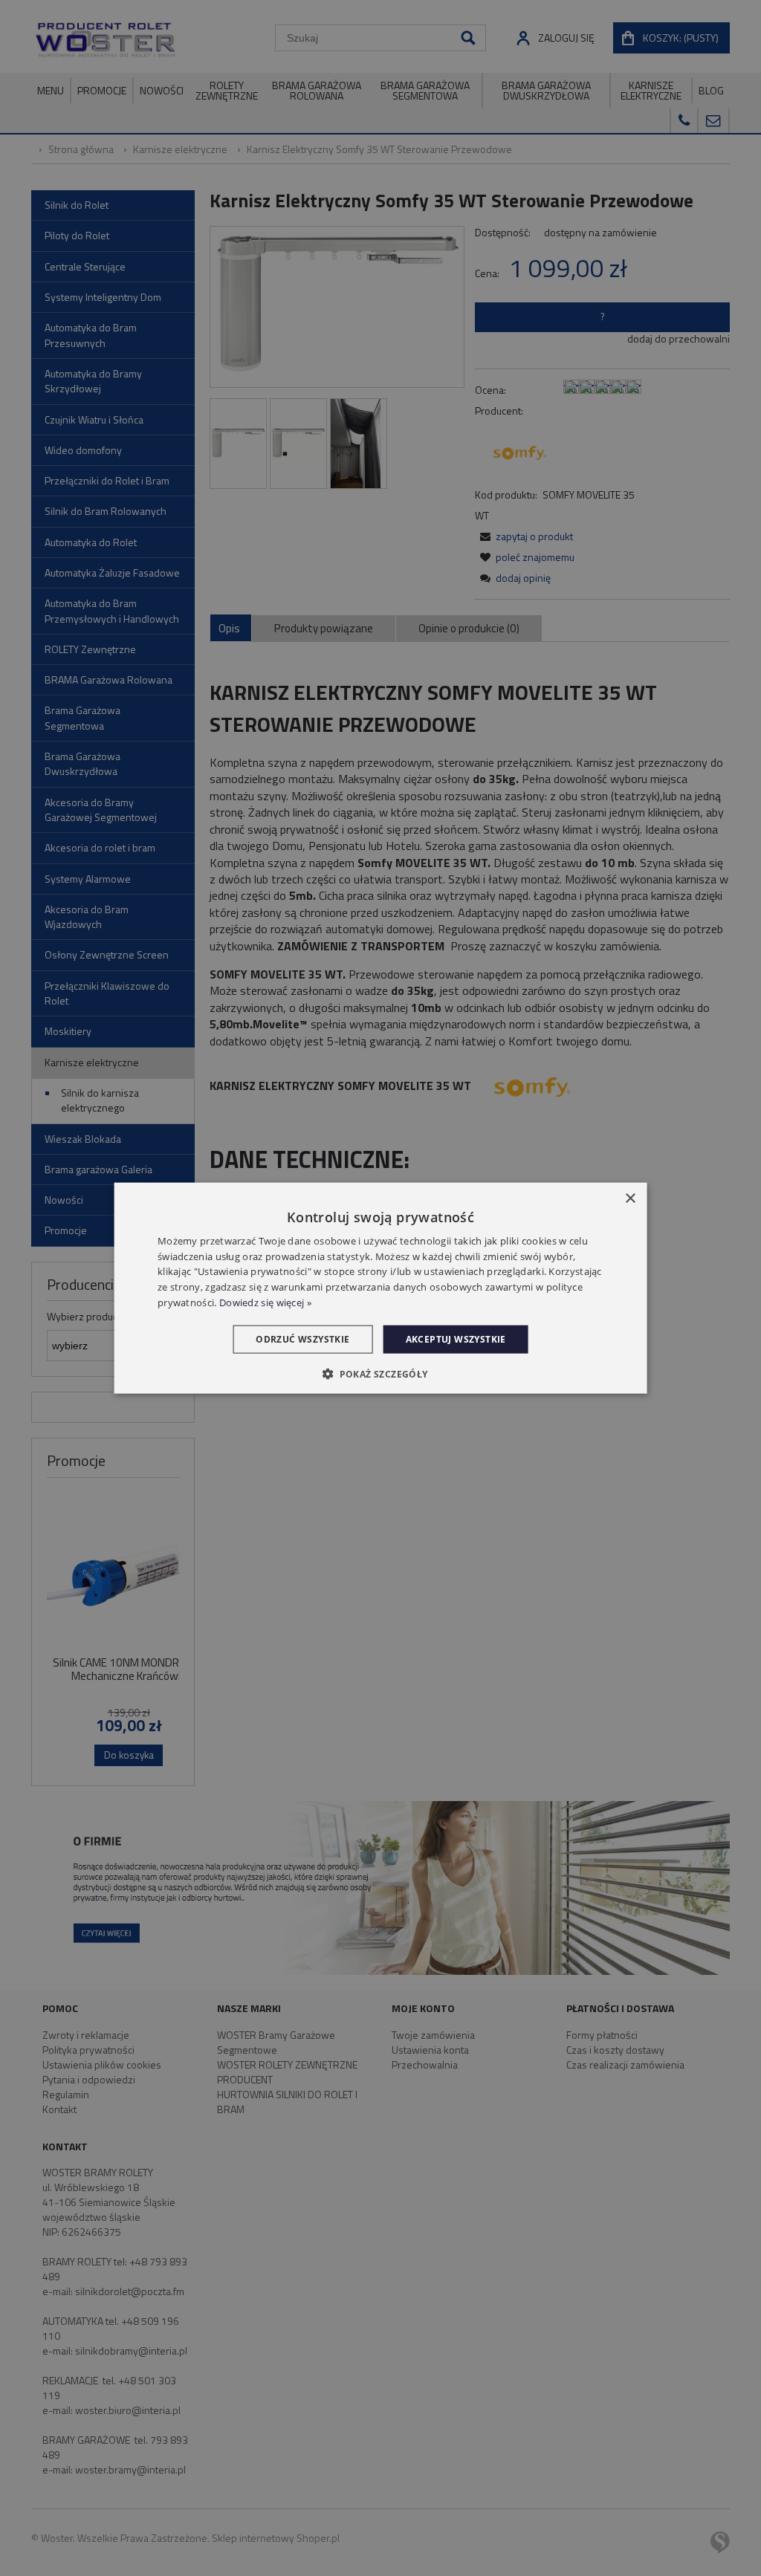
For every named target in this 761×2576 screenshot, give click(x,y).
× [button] (630, 1198)
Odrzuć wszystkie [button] (302, 1339)
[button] (380, 1374)
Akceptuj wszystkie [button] (456, 1339)
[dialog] (381, 1288)
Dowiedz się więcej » (265, 1302)
